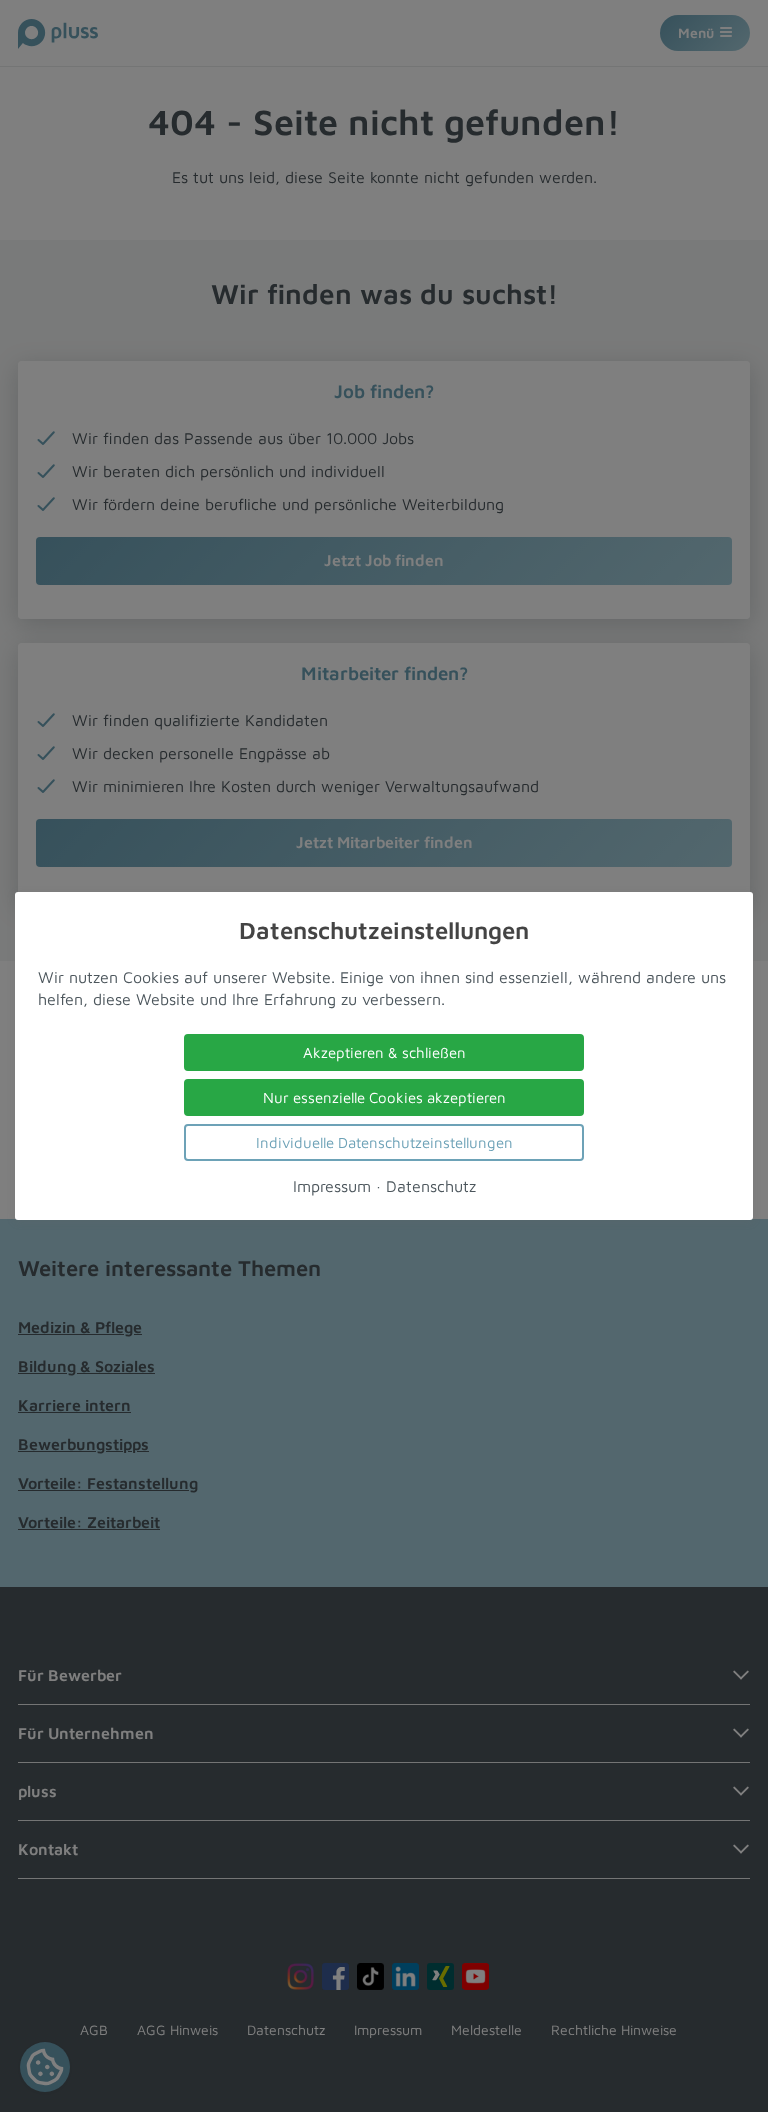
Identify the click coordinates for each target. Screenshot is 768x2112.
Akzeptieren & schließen (384, 1052)
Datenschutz (431, 1186)
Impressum (332, 1186)
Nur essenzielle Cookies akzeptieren (384, 1097)
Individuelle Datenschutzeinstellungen (384, 1142)
